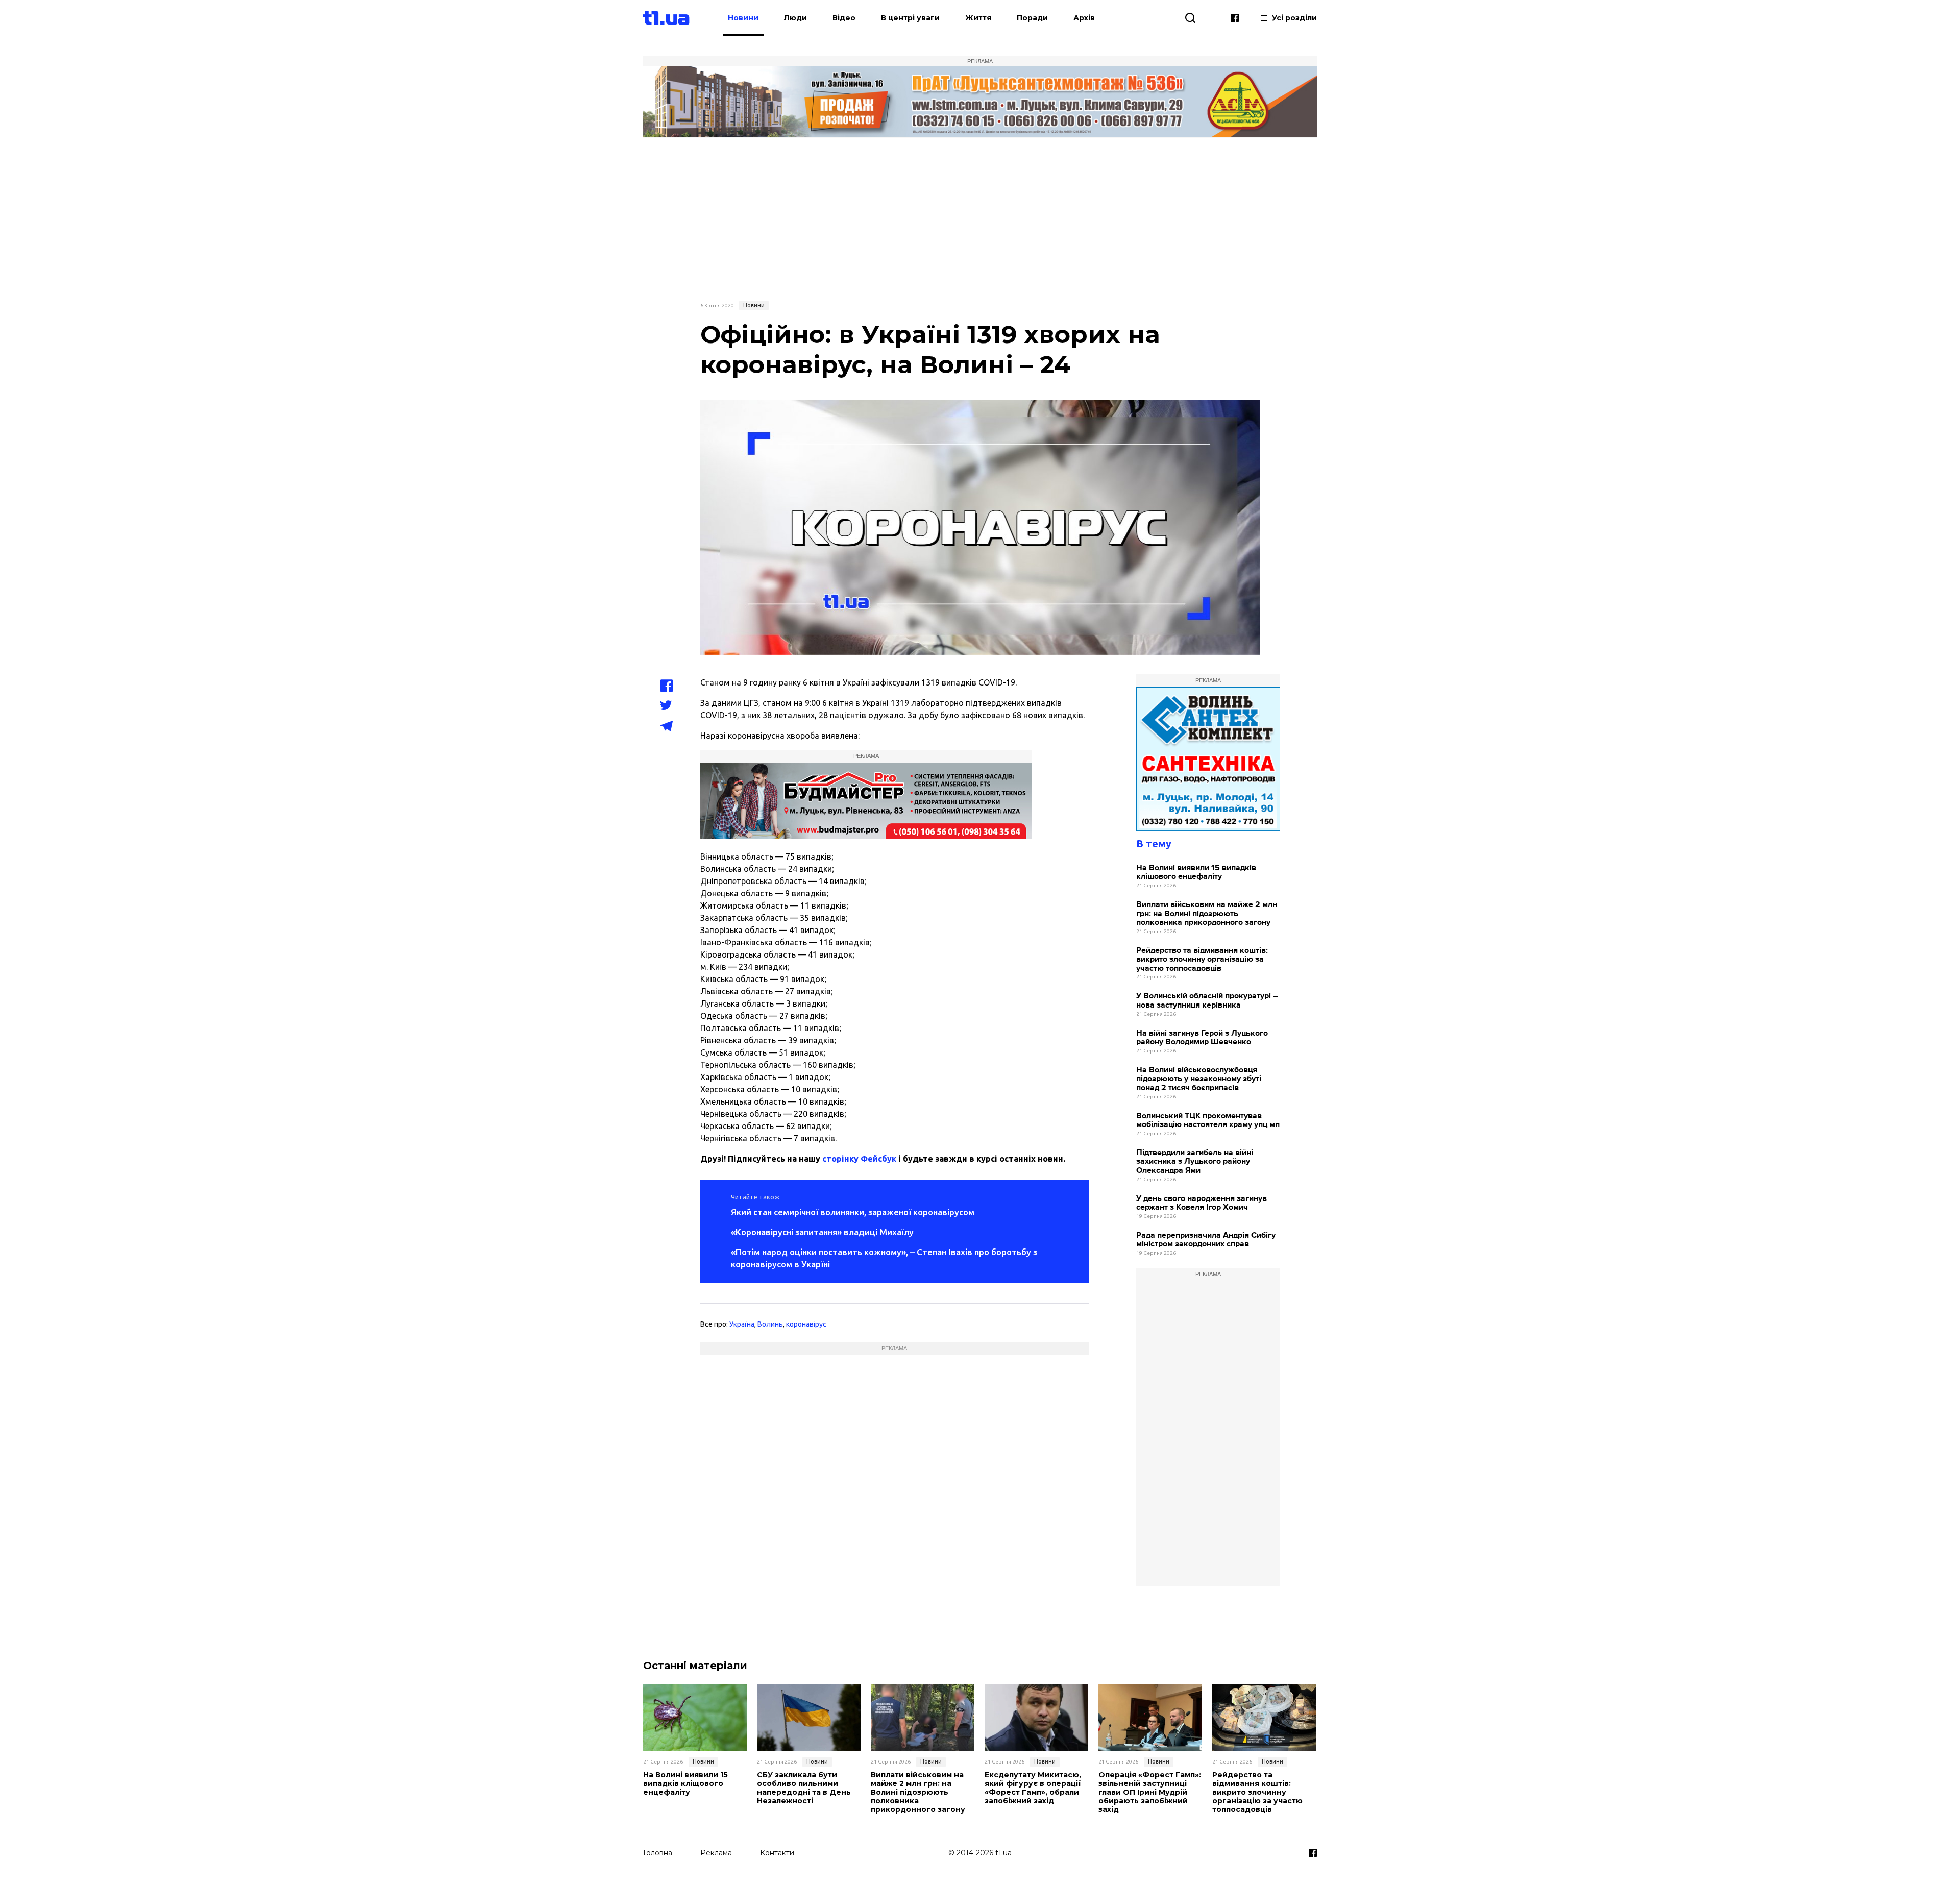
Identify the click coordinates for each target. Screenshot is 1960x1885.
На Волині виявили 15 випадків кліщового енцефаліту (1196, 873)
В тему (1154, 843)
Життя (978, 18)
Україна (742, 1324)
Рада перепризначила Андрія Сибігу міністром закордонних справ (1206, 1240)
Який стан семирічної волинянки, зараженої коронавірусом (853, 1212)
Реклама (716, 1853)
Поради (1032, 18)
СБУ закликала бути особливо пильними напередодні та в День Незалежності (804, 1788)
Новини (743, 18)
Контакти (777, 1853)
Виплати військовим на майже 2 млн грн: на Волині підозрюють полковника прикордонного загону (1207, 914)
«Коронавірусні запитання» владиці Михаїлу (822, 1232)
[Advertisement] (980, 218)
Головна (658, 1853)
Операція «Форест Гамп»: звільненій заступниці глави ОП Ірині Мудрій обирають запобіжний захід (1150, 1792)
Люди (795, 18)
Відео (844, 18)
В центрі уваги (910, 18)
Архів (1084, 18)
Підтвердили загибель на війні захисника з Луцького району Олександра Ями (1195, 1162)
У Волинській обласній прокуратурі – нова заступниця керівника (1207, 1001)
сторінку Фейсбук (859, 1159)
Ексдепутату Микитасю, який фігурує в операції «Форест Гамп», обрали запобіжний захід (1033, 1788)
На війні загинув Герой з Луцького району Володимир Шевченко (1202, 1038)
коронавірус (806, 1324)
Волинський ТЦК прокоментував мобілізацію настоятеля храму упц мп (1208, 1121)
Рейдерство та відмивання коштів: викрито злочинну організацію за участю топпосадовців (1202, 960)
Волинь (770, 1324)
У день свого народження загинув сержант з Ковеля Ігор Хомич (1202, 1203)
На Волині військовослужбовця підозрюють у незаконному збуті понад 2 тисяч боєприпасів (1199, 1079)
